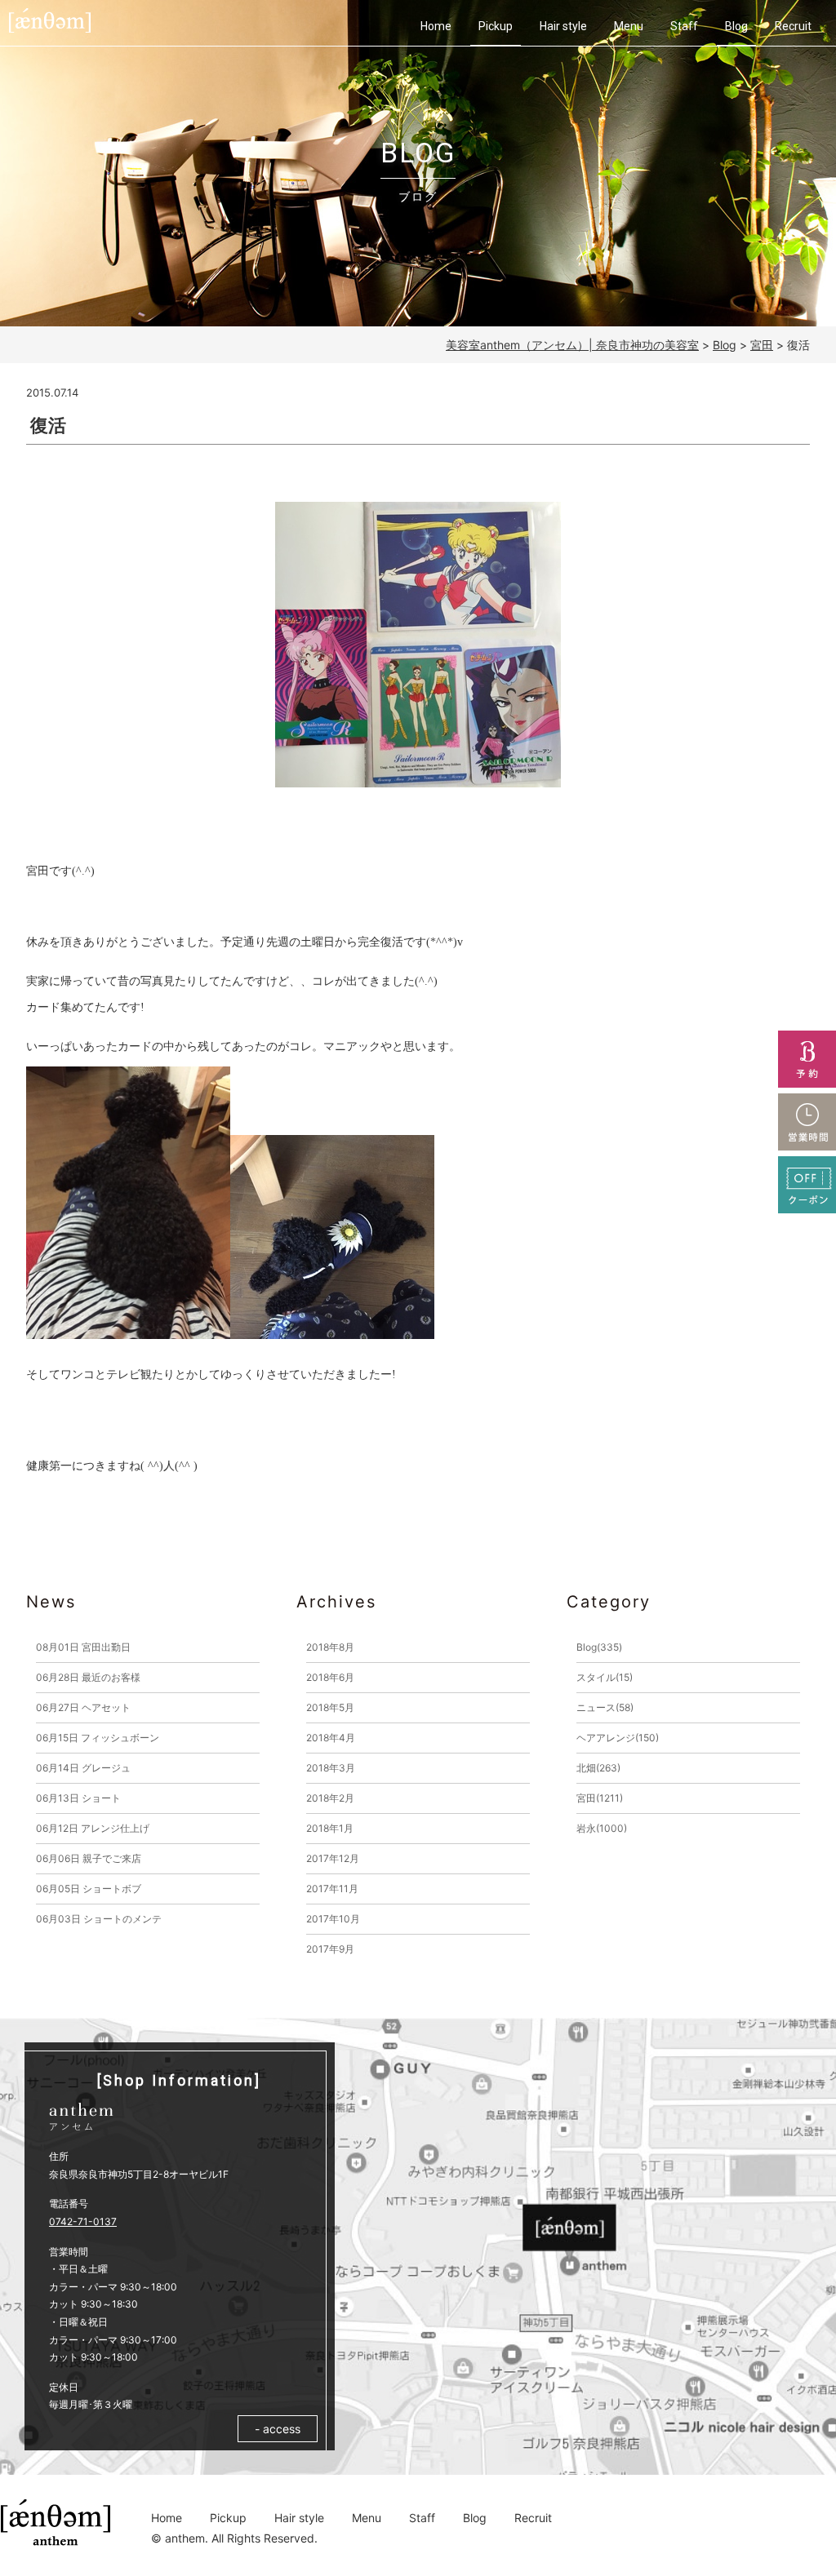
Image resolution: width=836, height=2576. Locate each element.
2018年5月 (330, 1707)
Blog (736, 26)
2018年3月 (331, 1768)
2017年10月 (333, 1919)
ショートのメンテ (99, 1919)
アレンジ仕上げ (93, 1828)
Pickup (496, 26)
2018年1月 (330, 1828)
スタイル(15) (605, 1677)
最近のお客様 (88, 1677)
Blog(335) (599, 1647)
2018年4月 (331, 1738)
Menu (629, 26)
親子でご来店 (89, 1858)
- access (278, 2429)
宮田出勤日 (83, 1647)
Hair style (563, 26)
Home (436, 26)
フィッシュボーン (98, 1738)
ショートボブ (89, 1889)
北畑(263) (598, 1768)
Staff (684, 26)
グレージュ (83, 1768)
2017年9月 (330, 1949)
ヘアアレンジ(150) (618, 1738)
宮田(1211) (600, 1798)
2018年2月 (330, 1798)
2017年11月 (332, 1889)
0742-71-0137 (83, 2221)
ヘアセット (83, 1707)
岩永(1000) (602, 1828)
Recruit (793, 26)
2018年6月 (330, 1677)
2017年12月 (333, 1858)
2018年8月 (330, 1647)
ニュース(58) (605, 1707)
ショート (78, 1798)
